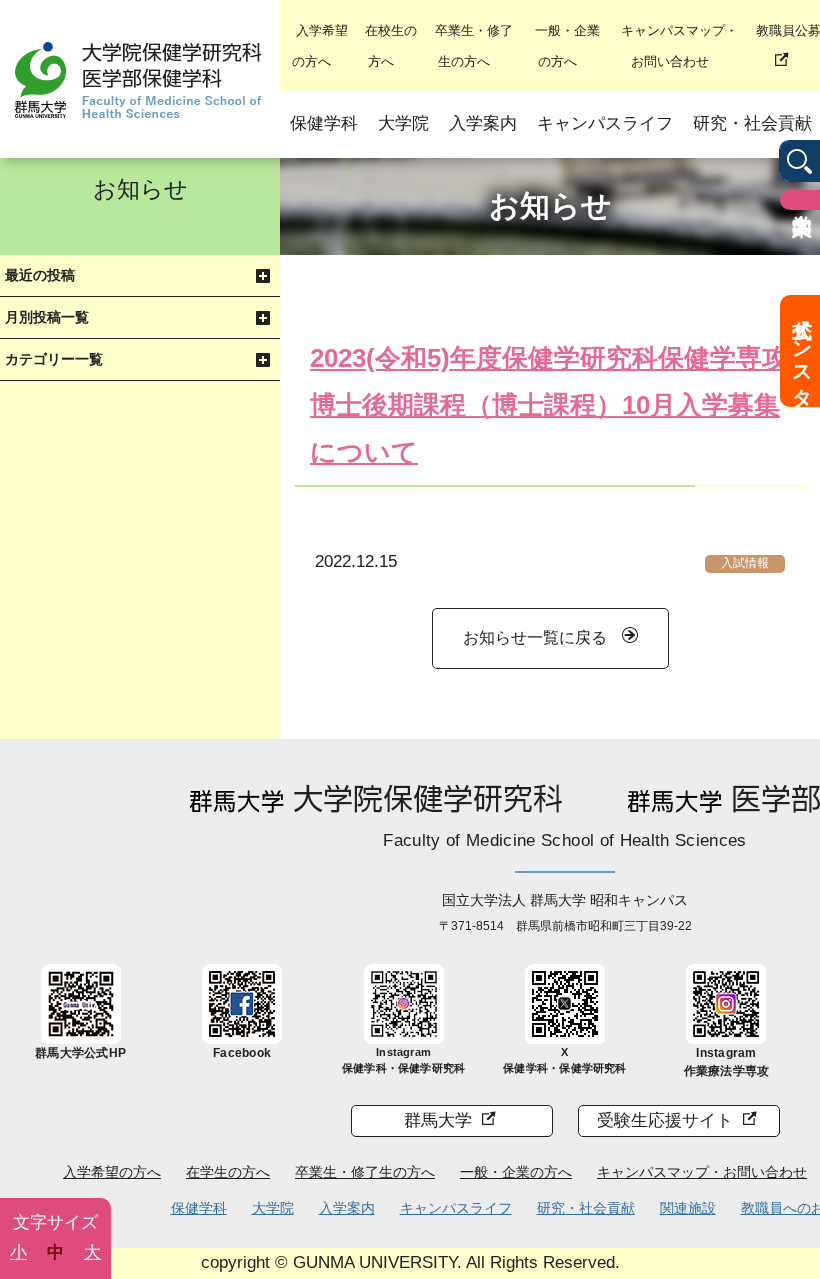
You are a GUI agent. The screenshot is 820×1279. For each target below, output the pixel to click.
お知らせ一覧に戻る (535, 637)
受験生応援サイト (665, 1120)
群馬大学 (438, 1120)
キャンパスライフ (605, 123)
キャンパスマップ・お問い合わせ (702, 1172)
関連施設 (688, 1208)
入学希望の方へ (112, 1172)
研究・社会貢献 (586, 1208)
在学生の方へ (228, 1172)
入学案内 (483, 123)
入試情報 (745, 563)
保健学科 (324, 123)
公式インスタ (802, 351)
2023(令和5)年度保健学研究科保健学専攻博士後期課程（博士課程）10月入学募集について (549, 405)
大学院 (403, 123)
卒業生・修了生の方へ (365, 1172)
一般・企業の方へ (516, 1172)
